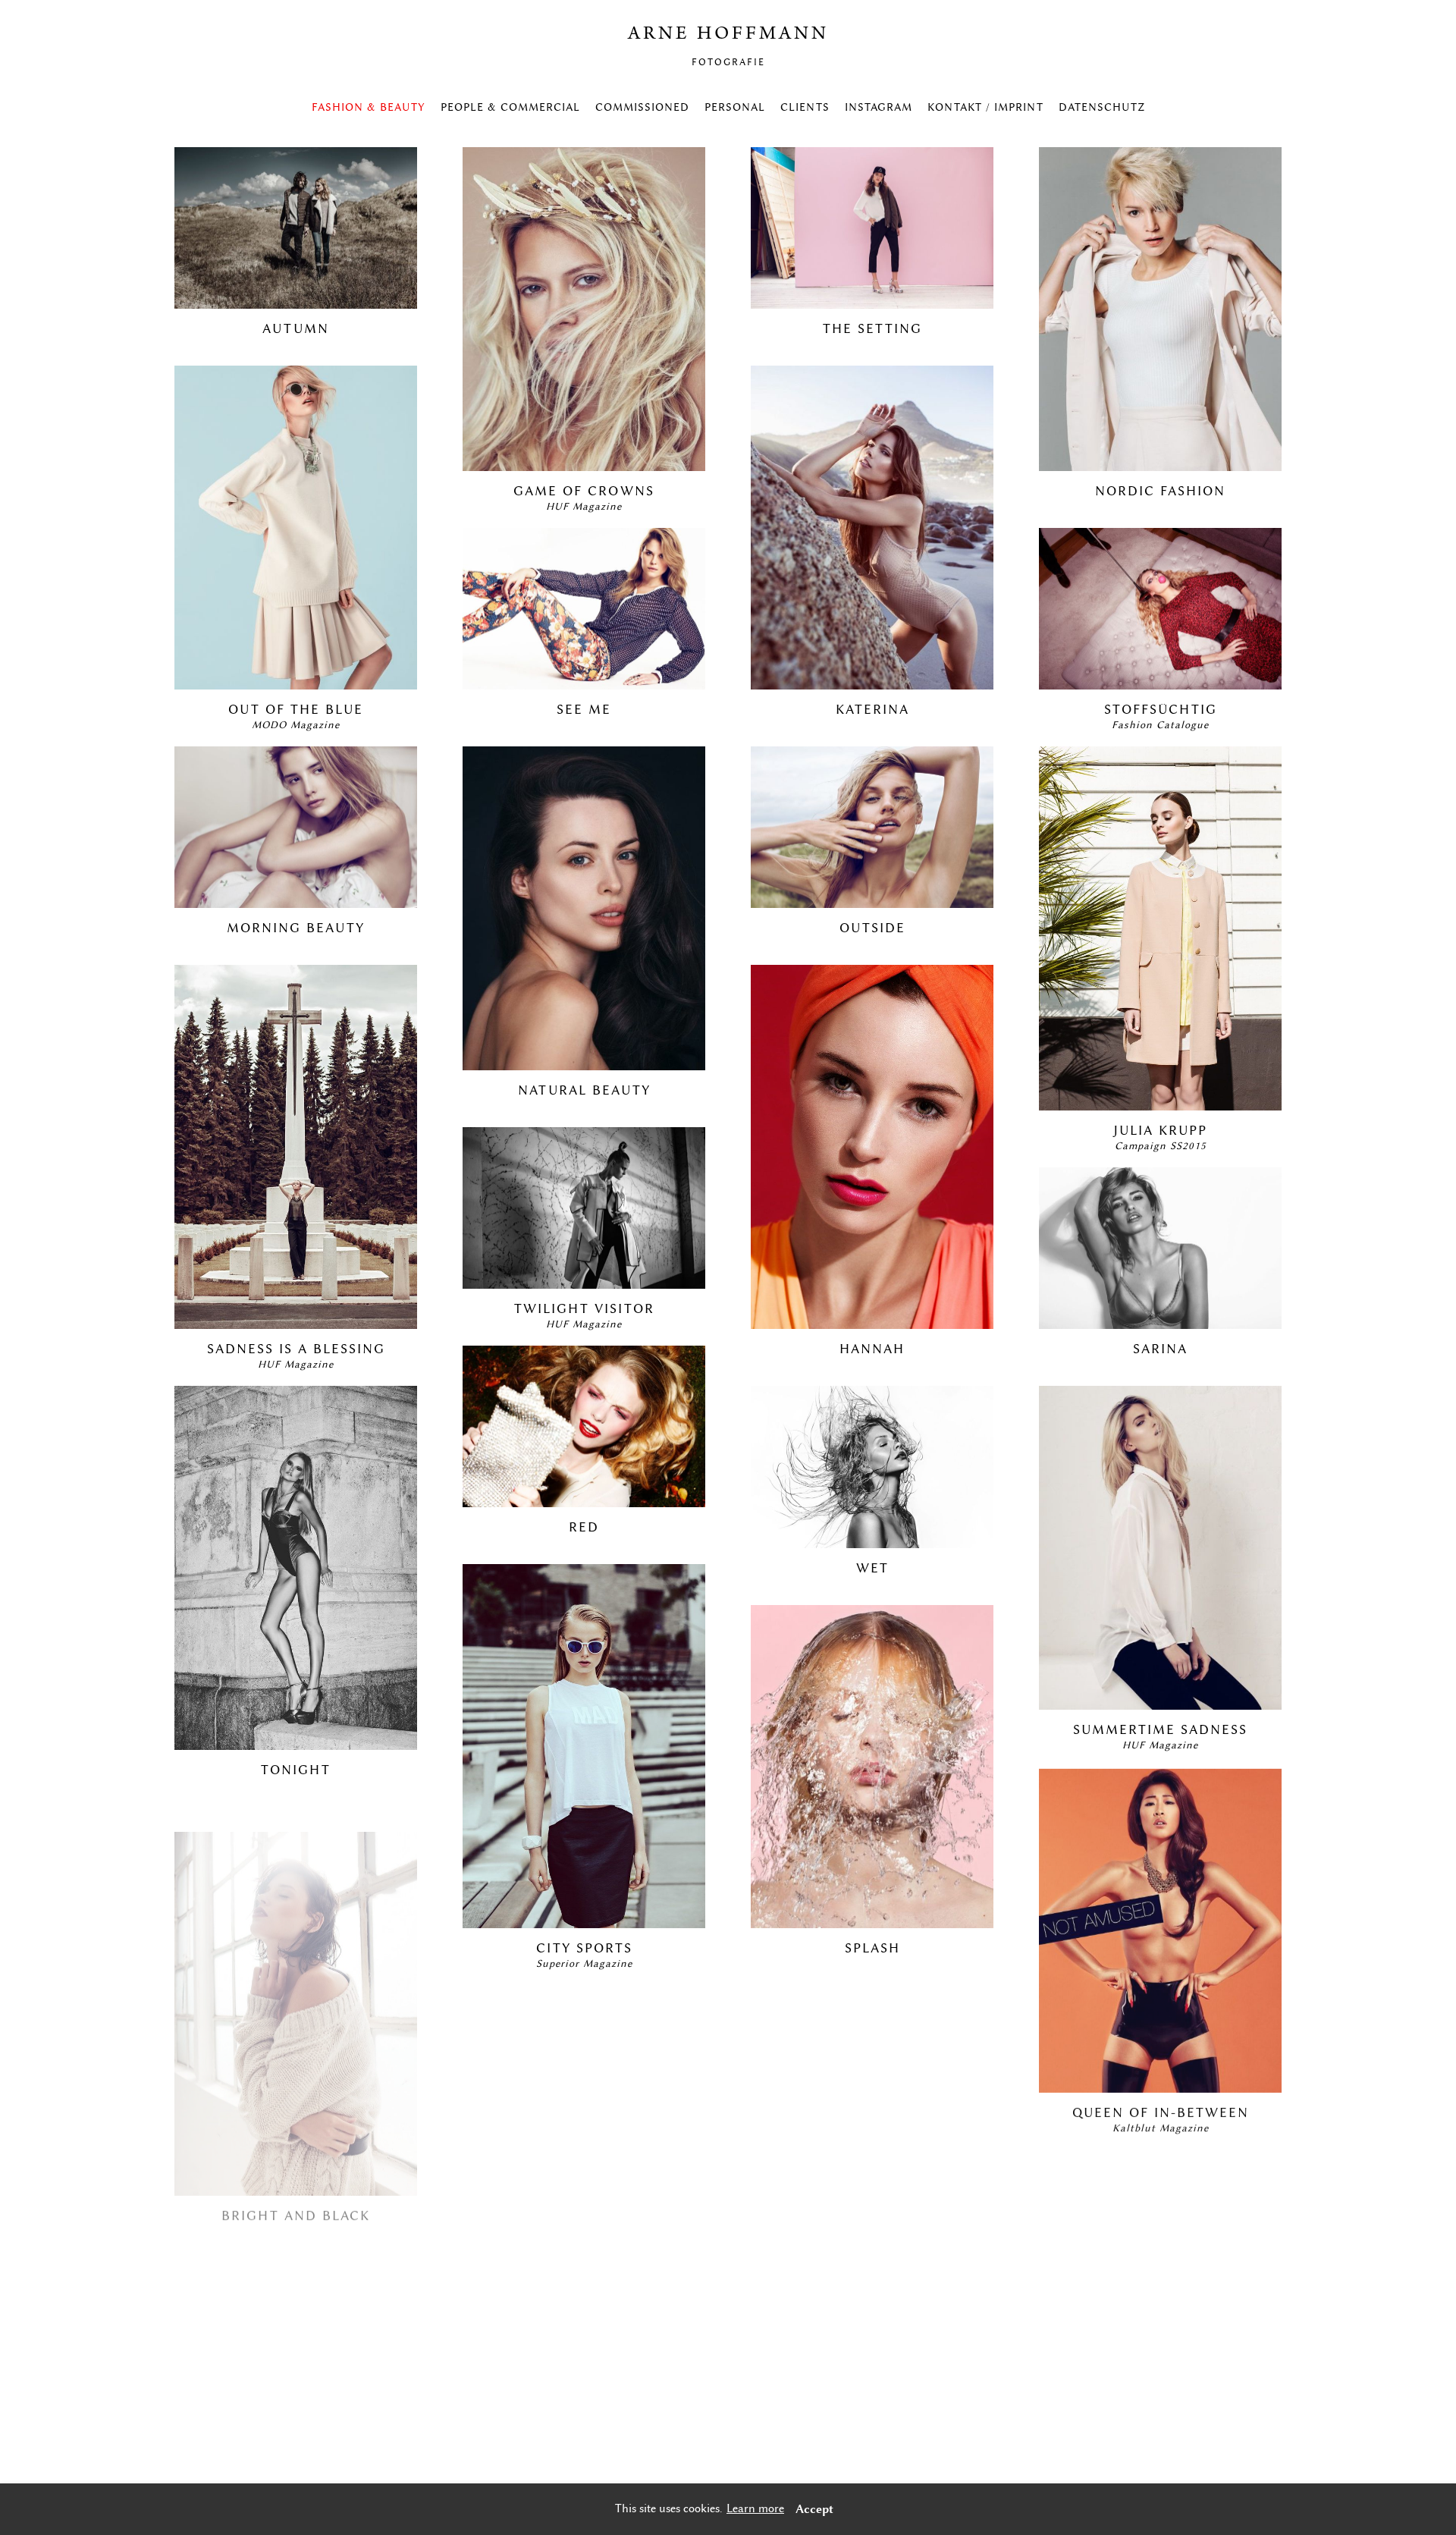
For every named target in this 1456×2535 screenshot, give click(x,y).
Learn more (755, 2509)
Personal (735, 107)
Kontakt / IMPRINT (985, 107)
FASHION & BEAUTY (369, 107)
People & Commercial (510, 107)
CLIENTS (805, 107)
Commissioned (642, 107)
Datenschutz (1102, 107)
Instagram (879, 107)
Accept (814, 2509)
